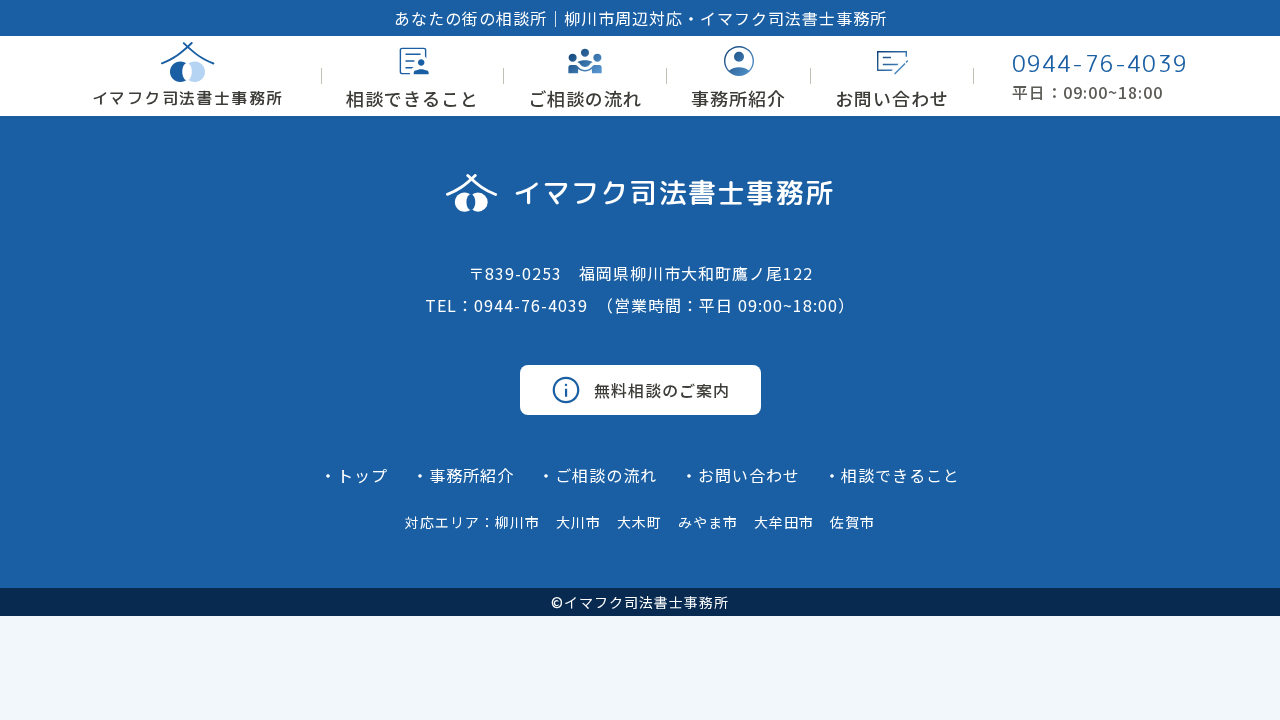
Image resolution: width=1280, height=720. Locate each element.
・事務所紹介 (463, 475)
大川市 (578, 522)
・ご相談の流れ (597, 475)
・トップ (354, 475)
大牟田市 (784, 522)
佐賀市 (852, 522)
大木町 (639, 522)
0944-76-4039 (1100, 63)
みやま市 (708, 522)
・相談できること (892, 475)
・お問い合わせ (740, 475)
